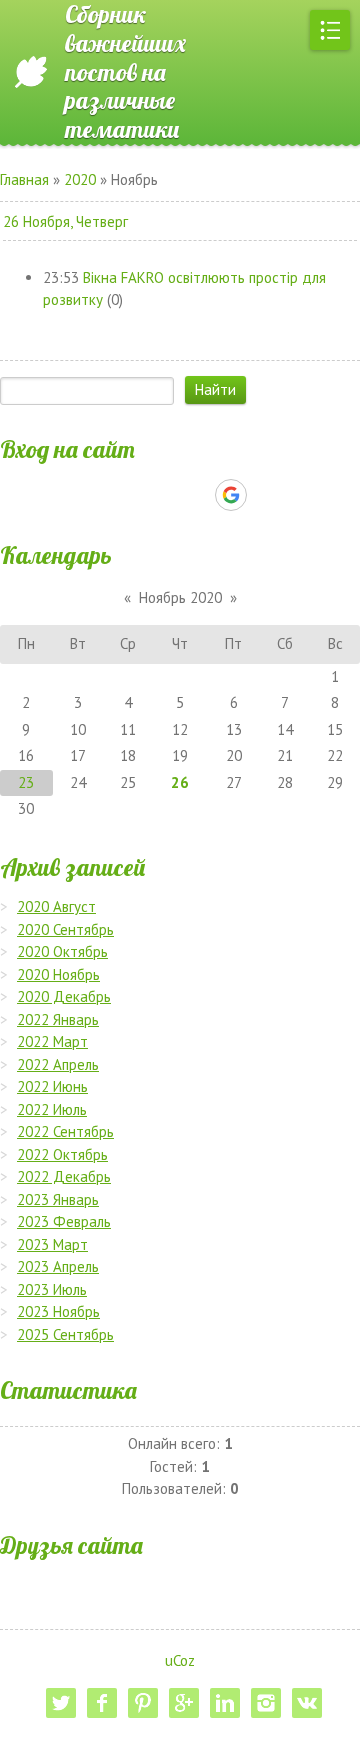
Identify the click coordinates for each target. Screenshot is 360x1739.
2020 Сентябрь (65, 929)
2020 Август (56, 906)
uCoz (180, 1660)
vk (307, 1703)
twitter (61, 1703)
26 (180, 782)
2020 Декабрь (64, 996)
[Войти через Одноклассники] (266, 495)
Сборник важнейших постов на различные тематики (125, 72)
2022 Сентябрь (65, 1131)
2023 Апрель (58, 1266)
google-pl (184, 1703)
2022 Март (52, 1041)
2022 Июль (52, 1109)
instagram (266, 1703)
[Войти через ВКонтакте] (128, 495)
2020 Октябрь (62, 951)
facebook (102, 1703)
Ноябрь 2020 (180, 597)
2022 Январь (58, 1019)
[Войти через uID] (94, 495)
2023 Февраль (64, 1221)
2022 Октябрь (62, 1154)
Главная (24, 179)
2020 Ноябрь (58, 974)
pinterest (143, 1703)
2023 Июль (52, 1289)
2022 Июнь (52, 1086)
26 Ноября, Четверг (65, 221)
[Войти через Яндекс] (196, 495)
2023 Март (52, 1244)
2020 (80, 179)
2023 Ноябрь (58, 1311)
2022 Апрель (58, 1064)
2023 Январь (58, 1199)
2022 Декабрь (64, 1176)
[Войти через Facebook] (162, 495)
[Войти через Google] (231, 495)
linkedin (225, 1703)
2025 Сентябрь (65, 1334)
